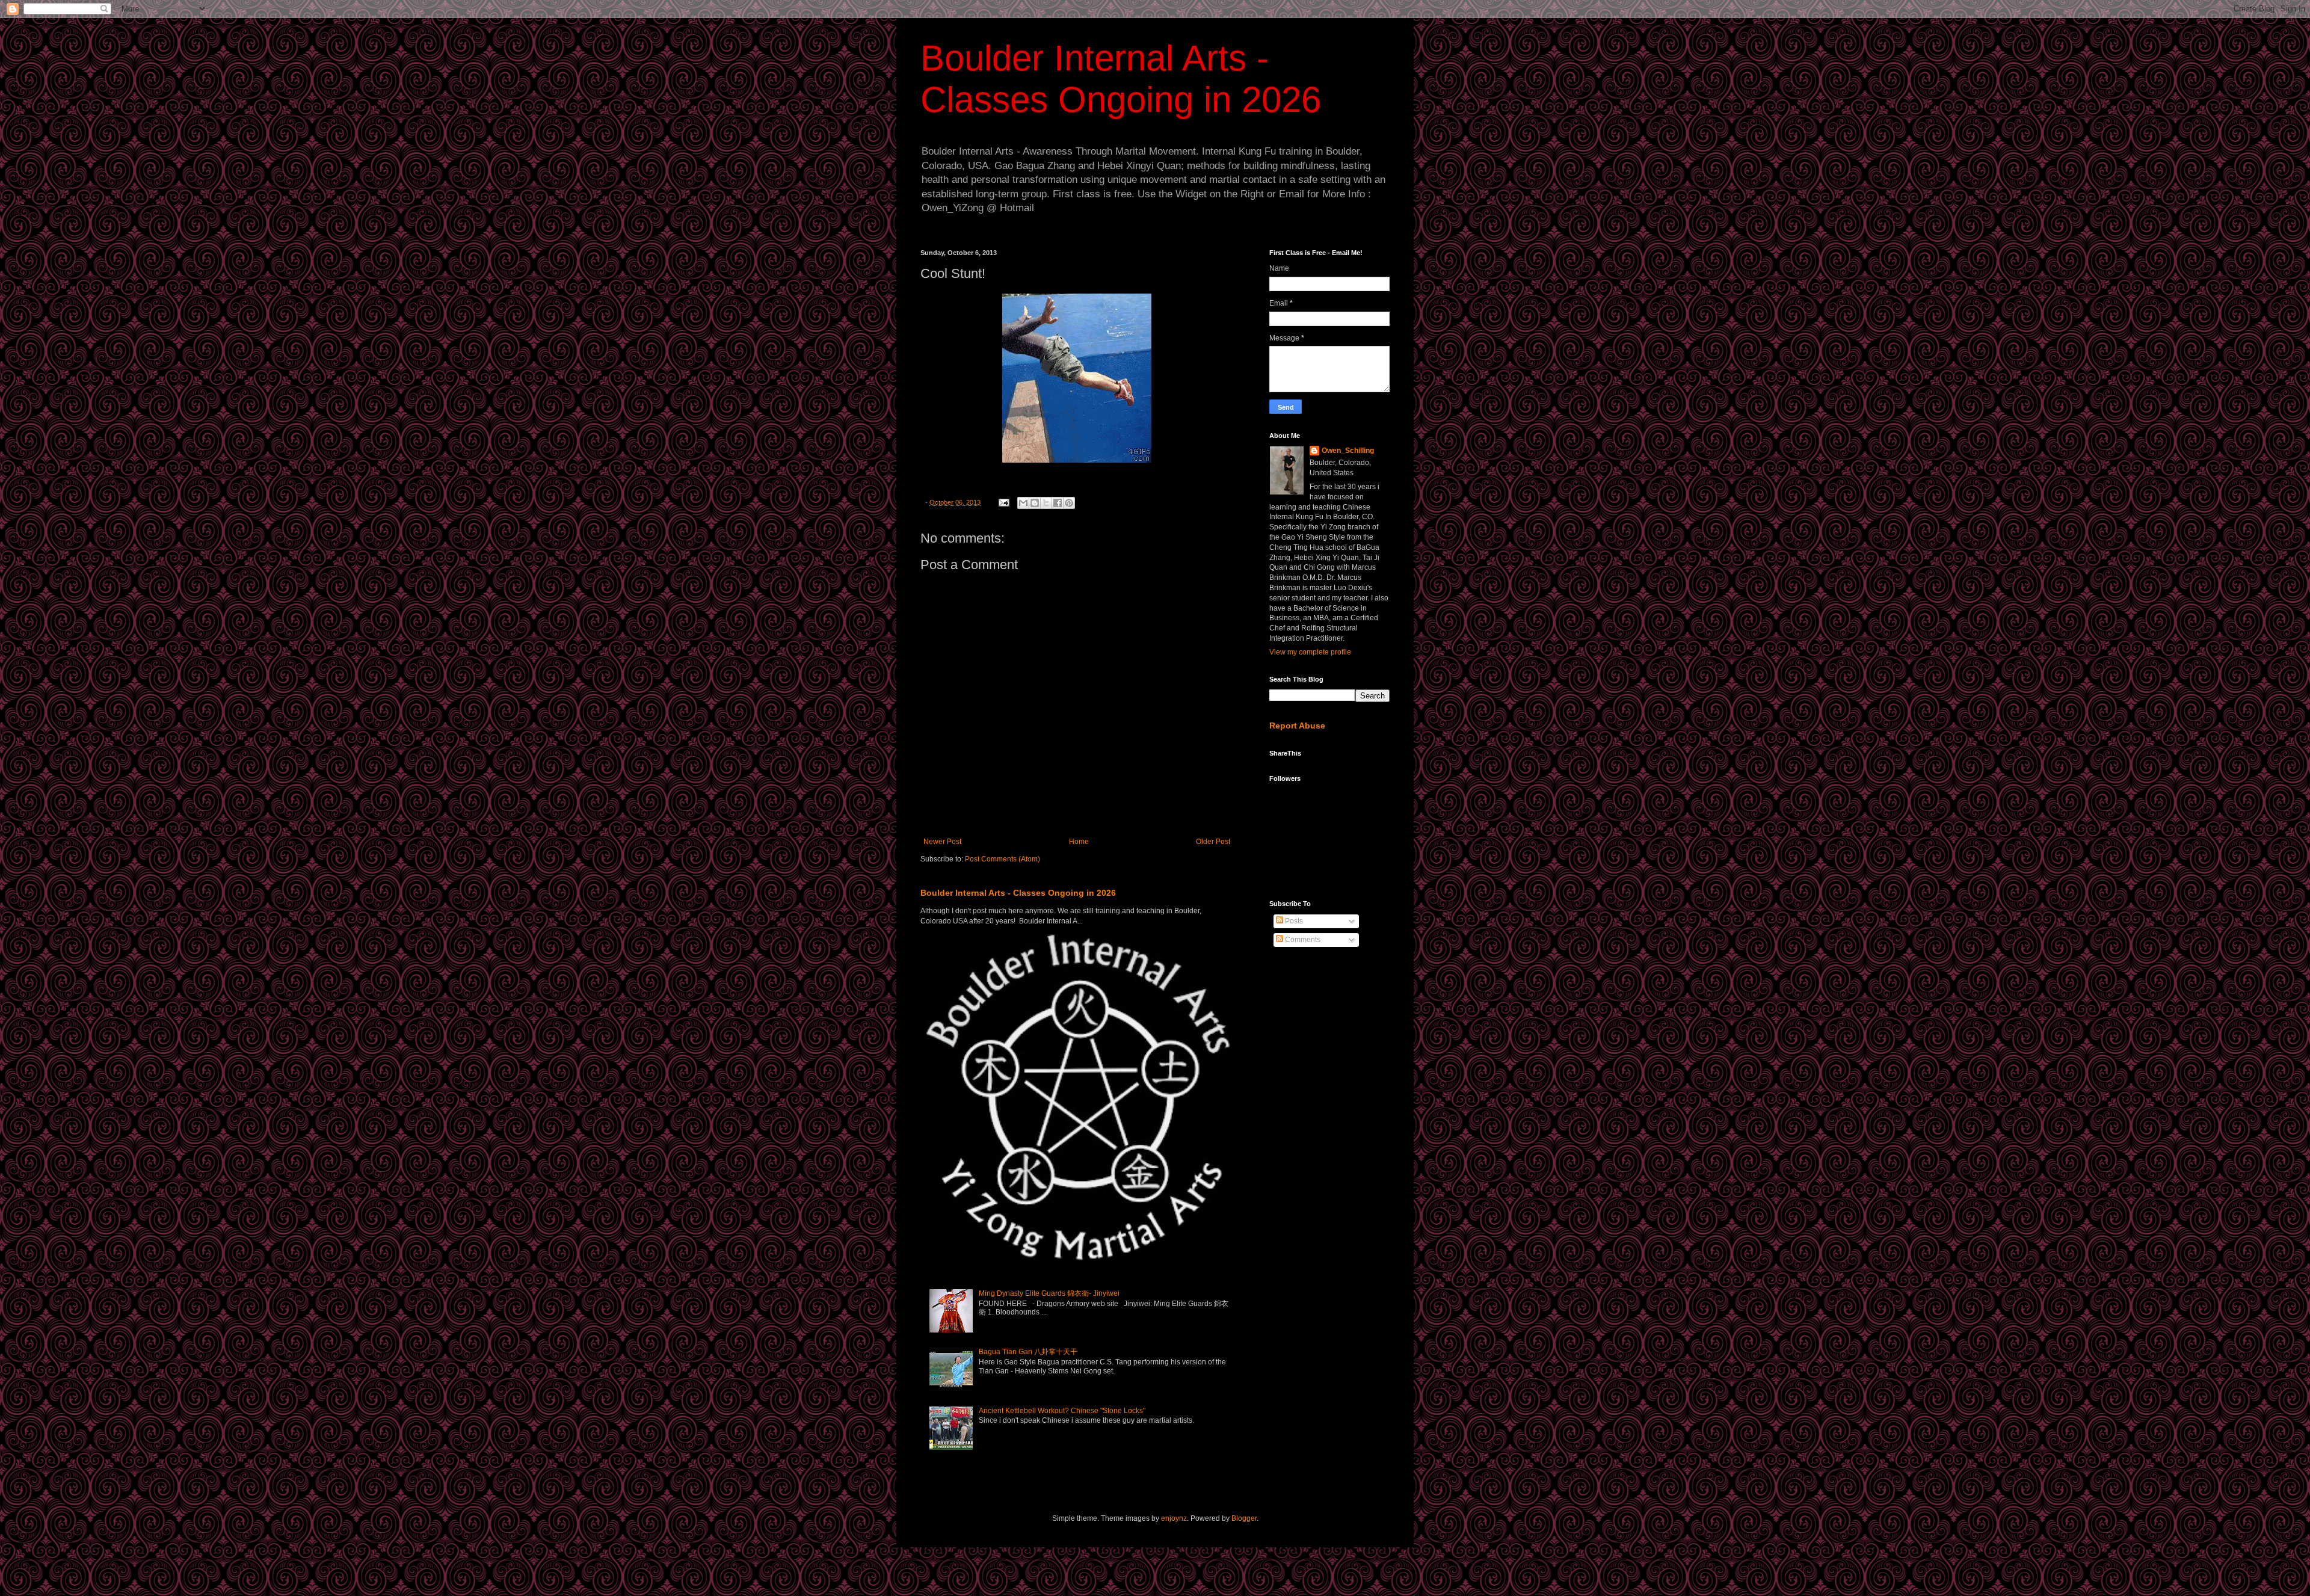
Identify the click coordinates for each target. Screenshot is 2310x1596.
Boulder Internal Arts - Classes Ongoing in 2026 (1018, 893)
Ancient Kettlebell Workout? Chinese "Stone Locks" (1062, 1411)
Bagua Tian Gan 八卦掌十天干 (1028, 1352)
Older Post (1213, 842)
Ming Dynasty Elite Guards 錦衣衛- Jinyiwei (1049, 1293)
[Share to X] (1046, 503)
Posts (1293, 921)
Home (1079, 842)
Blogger (1244, 1518)
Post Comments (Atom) (1003, 859)
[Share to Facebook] (1058, 503)
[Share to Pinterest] (1069, 503)
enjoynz (1174, 1518)
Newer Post (942, 842)
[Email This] (1023, 503)
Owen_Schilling (1348, 451)
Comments (1302, 940)
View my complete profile (1310, 652)
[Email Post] (1003, 502)
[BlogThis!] (1035, 503)
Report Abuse (1297, 726)
